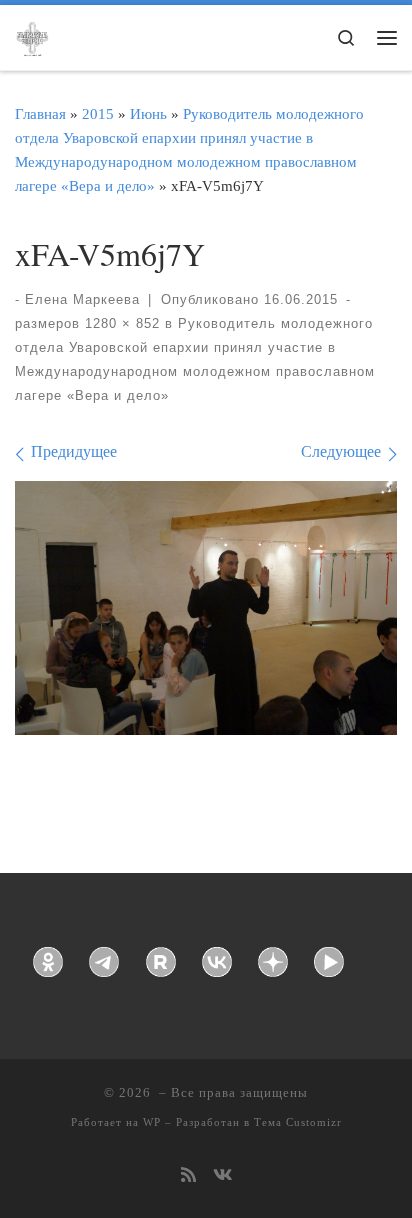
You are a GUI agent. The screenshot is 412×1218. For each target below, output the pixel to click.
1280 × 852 (120, 323)
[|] (32, 36)
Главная (40, 113)
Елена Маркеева (82, 299)
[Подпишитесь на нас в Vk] (222, 1176)
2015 (98, 113)
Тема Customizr (298, 1122)
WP (152, 1122)
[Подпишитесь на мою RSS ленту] (188, 1176)
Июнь (148, 113)
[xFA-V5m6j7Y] (206, 608)
